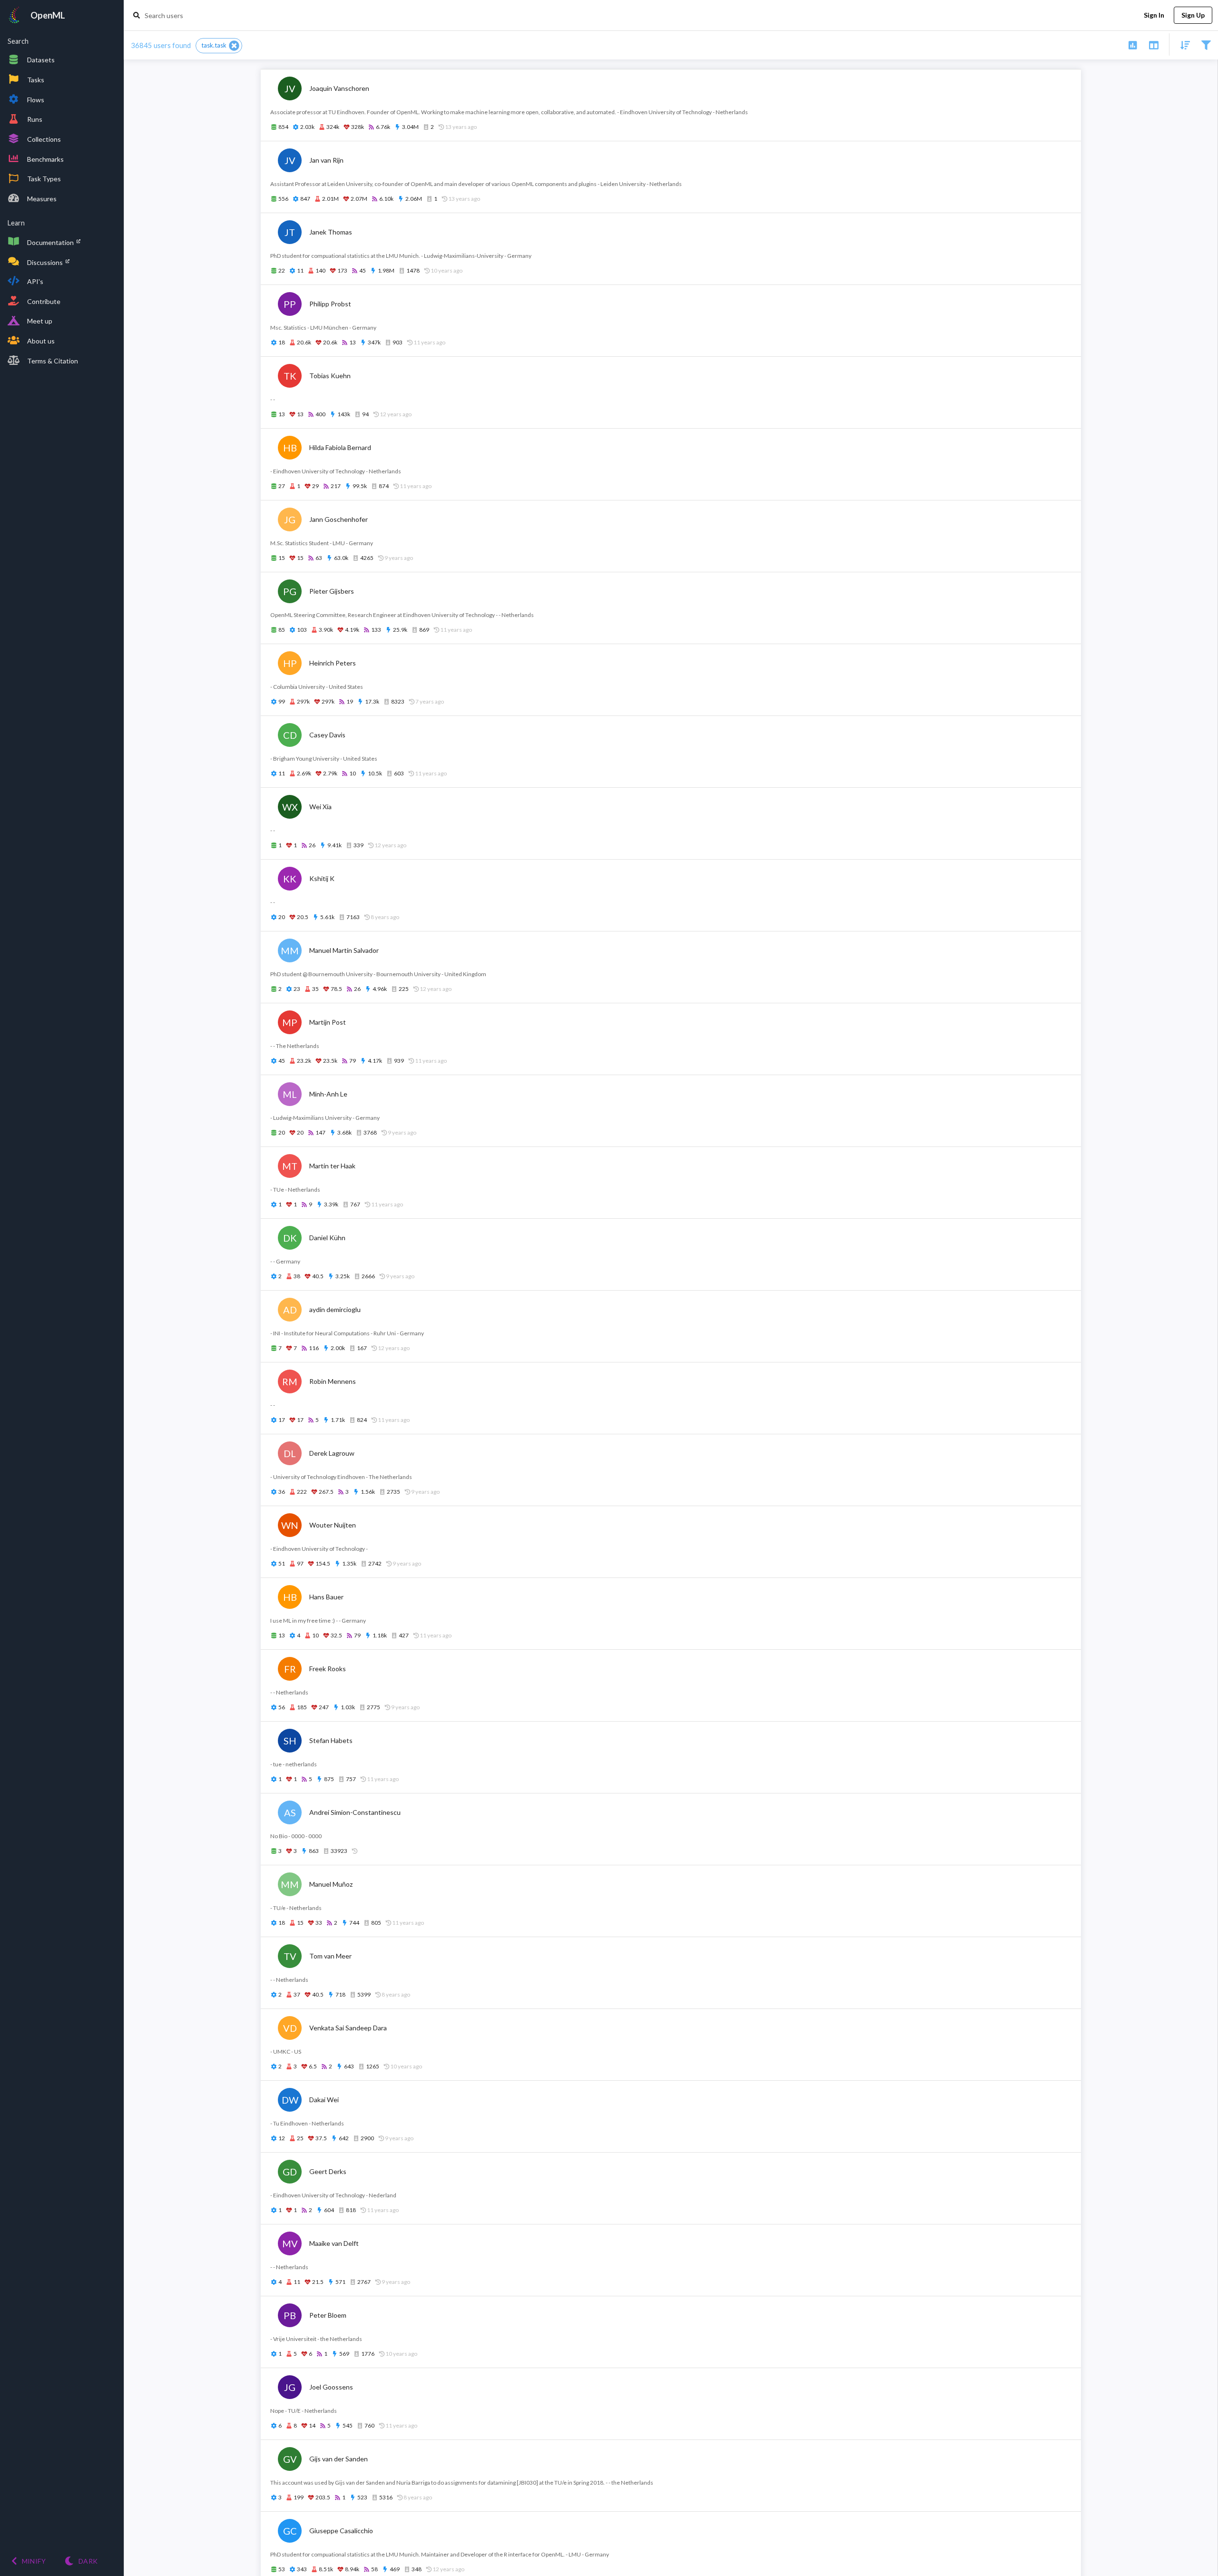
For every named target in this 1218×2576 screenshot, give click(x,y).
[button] (219, 46)
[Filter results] (1206, 44)
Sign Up (1193, 15)
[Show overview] (1133, 44)
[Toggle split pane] (1154, 44)
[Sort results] (1182, 44)
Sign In (1154, 15)
